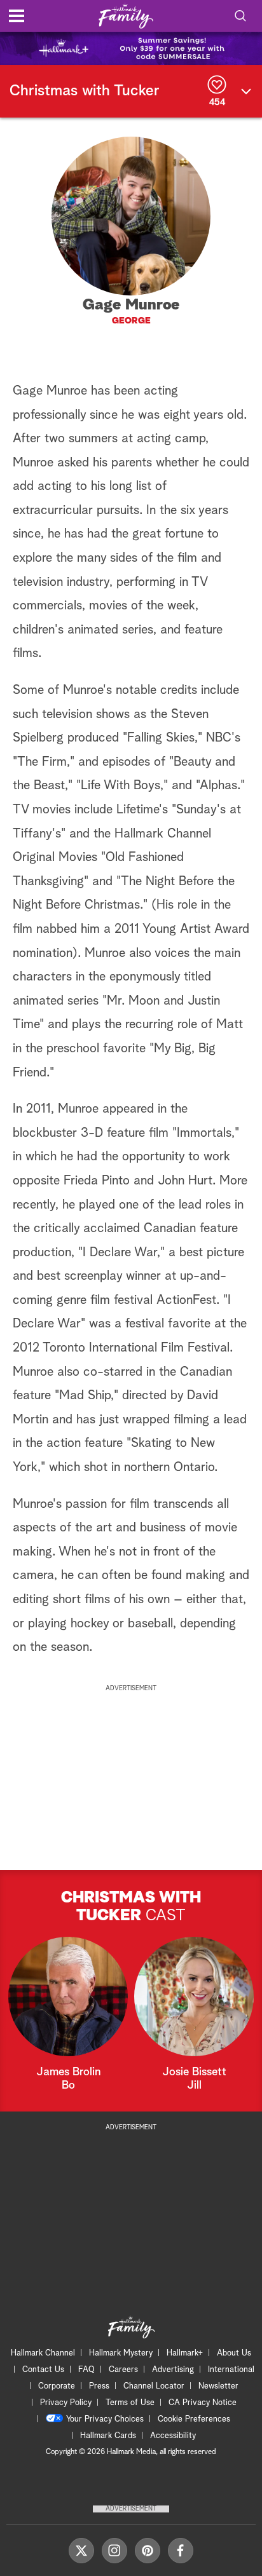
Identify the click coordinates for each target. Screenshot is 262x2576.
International (231, 2370)
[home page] (126, 16)
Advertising (173, 2370)
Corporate (57, 2386)
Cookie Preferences (194, 2419)
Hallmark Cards (108, 2436)
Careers (123, 2370)
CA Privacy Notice (203, 2403)
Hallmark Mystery (121, 2353)
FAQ (86, 2370)
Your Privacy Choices (105, 2419)
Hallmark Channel (43, 2353)
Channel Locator (154, 2386)
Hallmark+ (185, 2353)
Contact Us (43, 2370)
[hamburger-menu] (17, 16)
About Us (234, 2353)
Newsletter (218, 2386)
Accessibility (173, 2436)
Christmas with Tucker (85, 91)
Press (99, 2386)
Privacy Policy (66, 2403)
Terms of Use (130, 2403)
